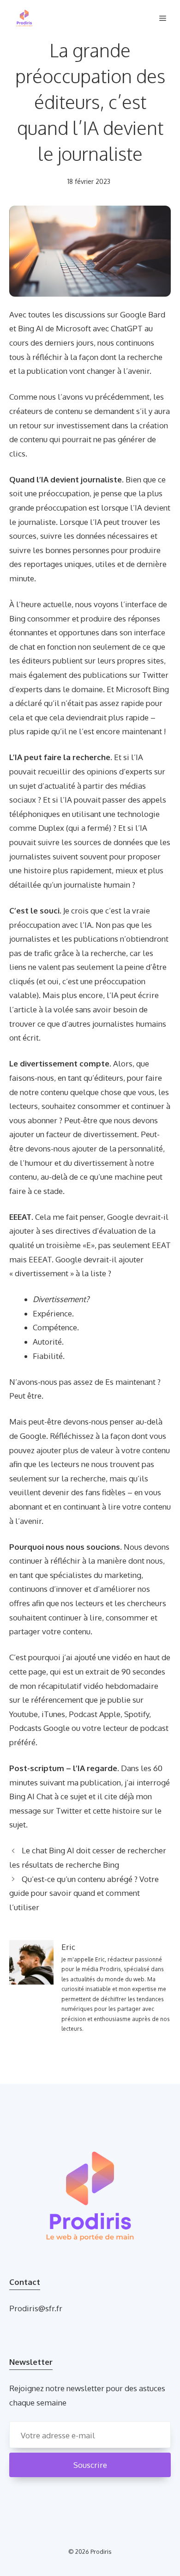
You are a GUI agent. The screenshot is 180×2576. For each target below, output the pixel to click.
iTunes (53, 1714)
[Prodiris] (24, 18)
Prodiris (101, 2552)
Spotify (137, 1714)
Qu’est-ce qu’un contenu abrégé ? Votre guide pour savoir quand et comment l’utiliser (84, 1893)
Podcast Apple (95, 1714)
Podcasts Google (39, 1728)
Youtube (24, 1714)
